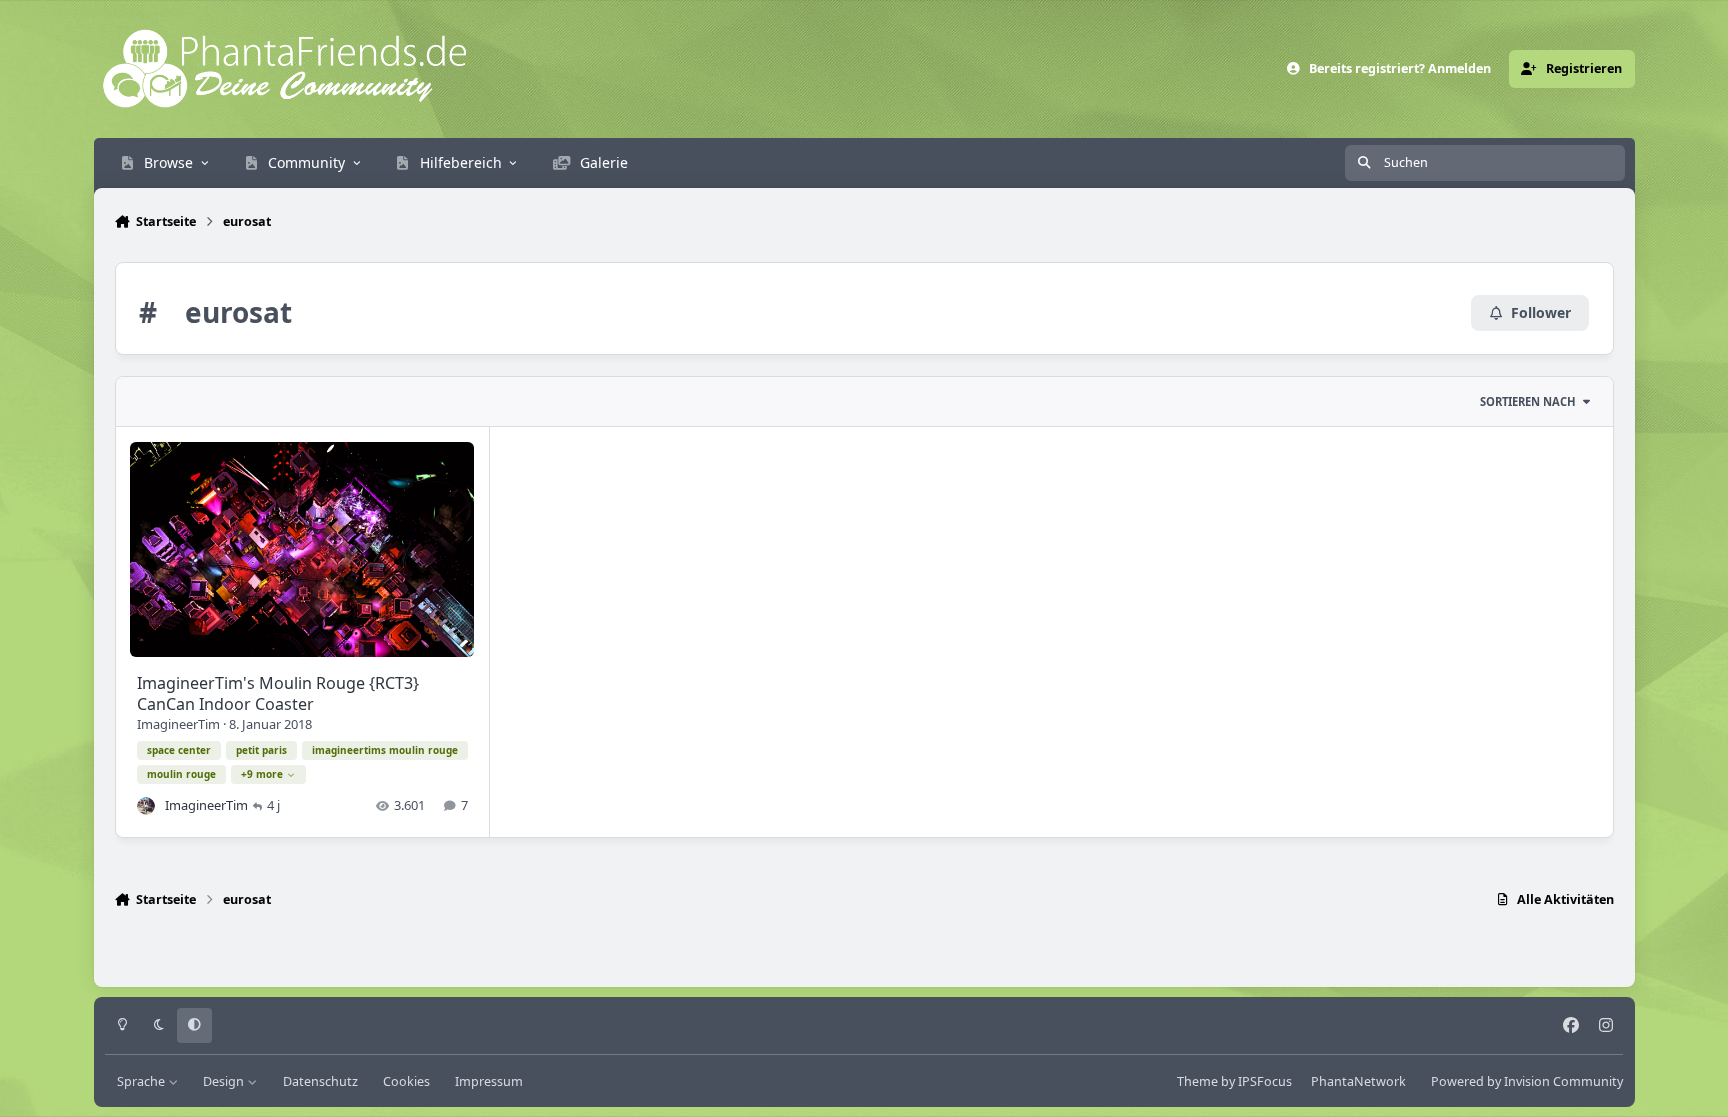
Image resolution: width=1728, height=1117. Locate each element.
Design (225, 1081)
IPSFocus (1265, 1081)
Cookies (406, 1081)
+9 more (262, 774)
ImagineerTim (178, 724)
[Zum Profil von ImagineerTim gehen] (146, 806)
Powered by (1527, 1081)
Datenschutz (320, 1081)
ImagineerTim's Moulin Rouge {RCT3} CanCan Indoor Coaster (278, 693)
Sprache (142, 1081)
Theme (1197, 1081)
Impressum (489, 1081)
